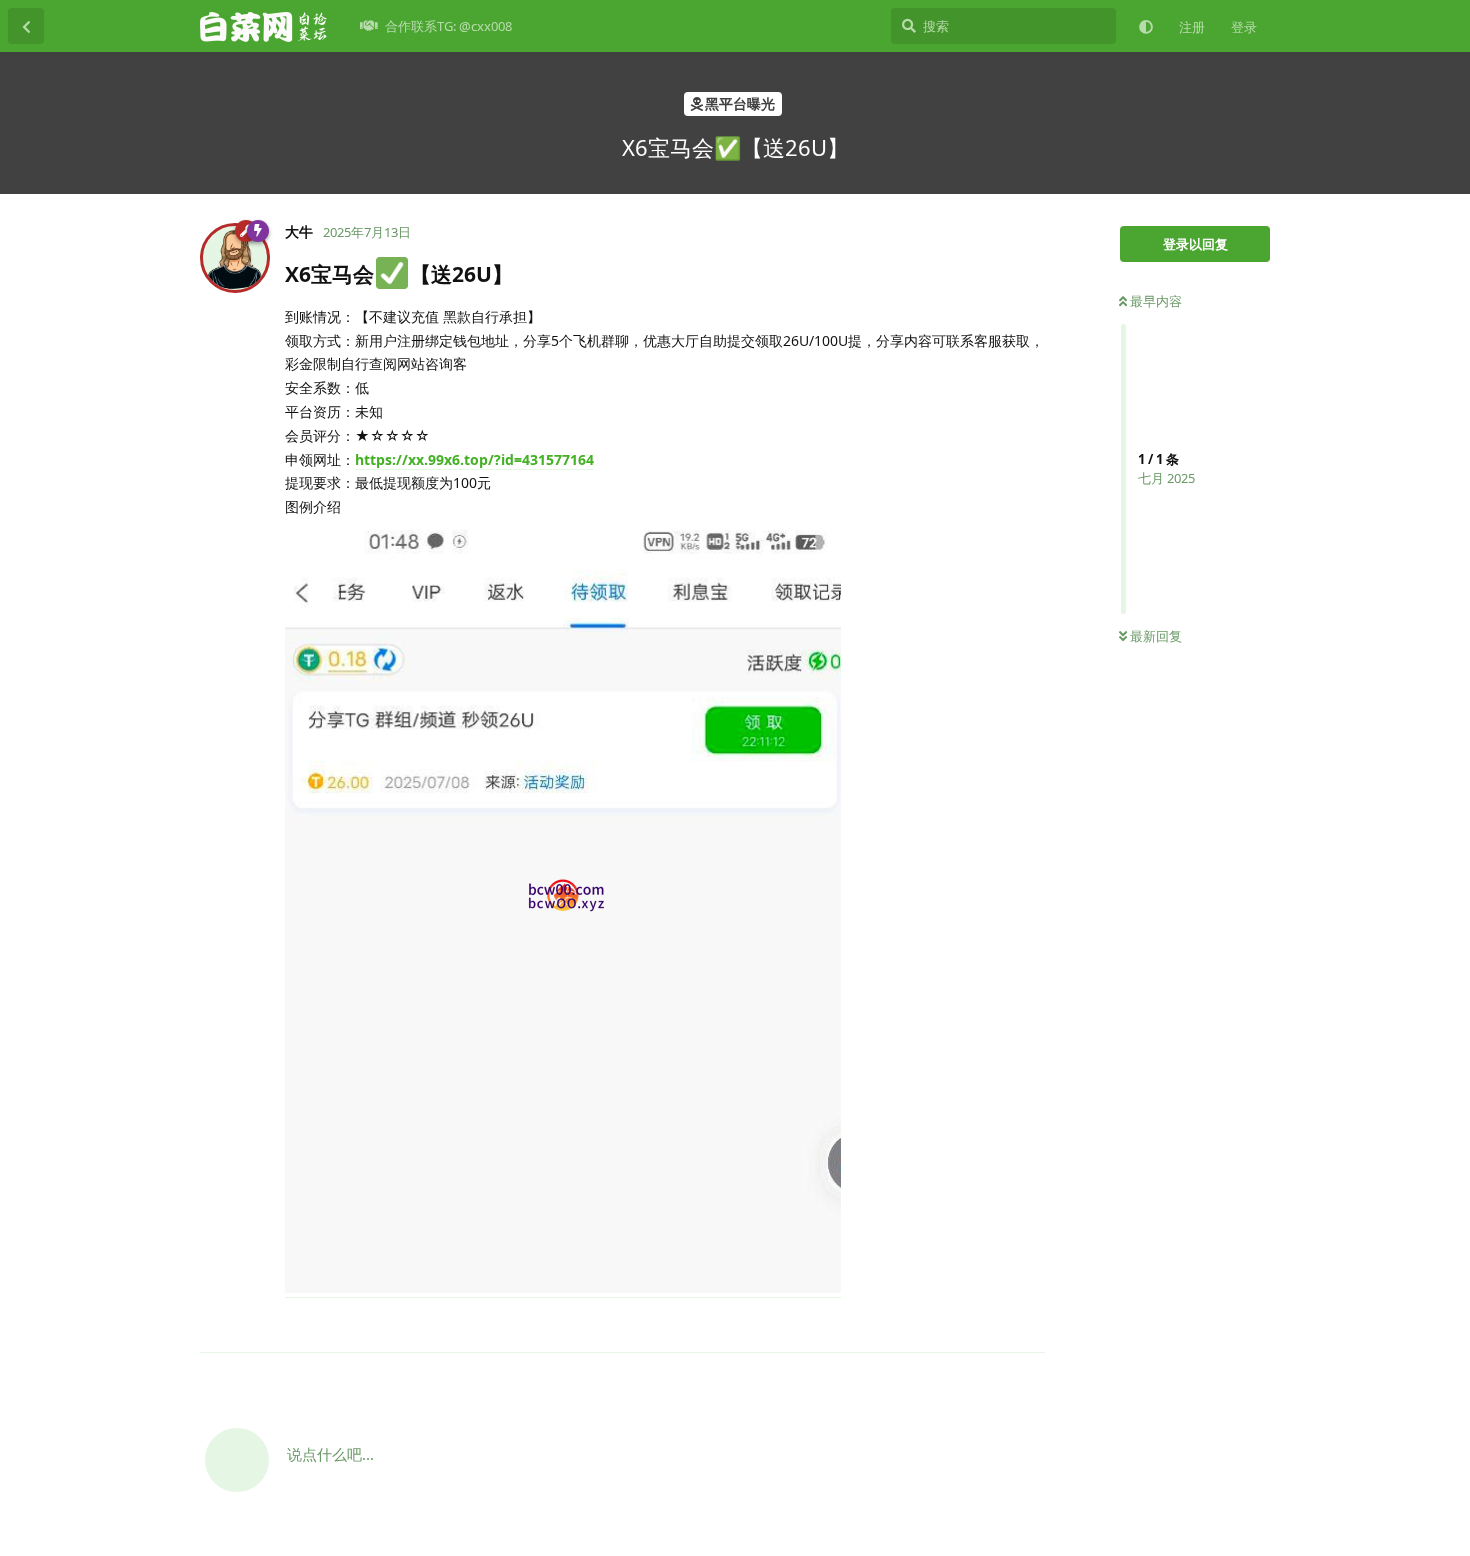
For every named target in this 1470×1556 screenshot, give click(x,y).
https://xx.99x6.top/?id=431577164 (474, 459)
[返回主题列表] (26, 26)
